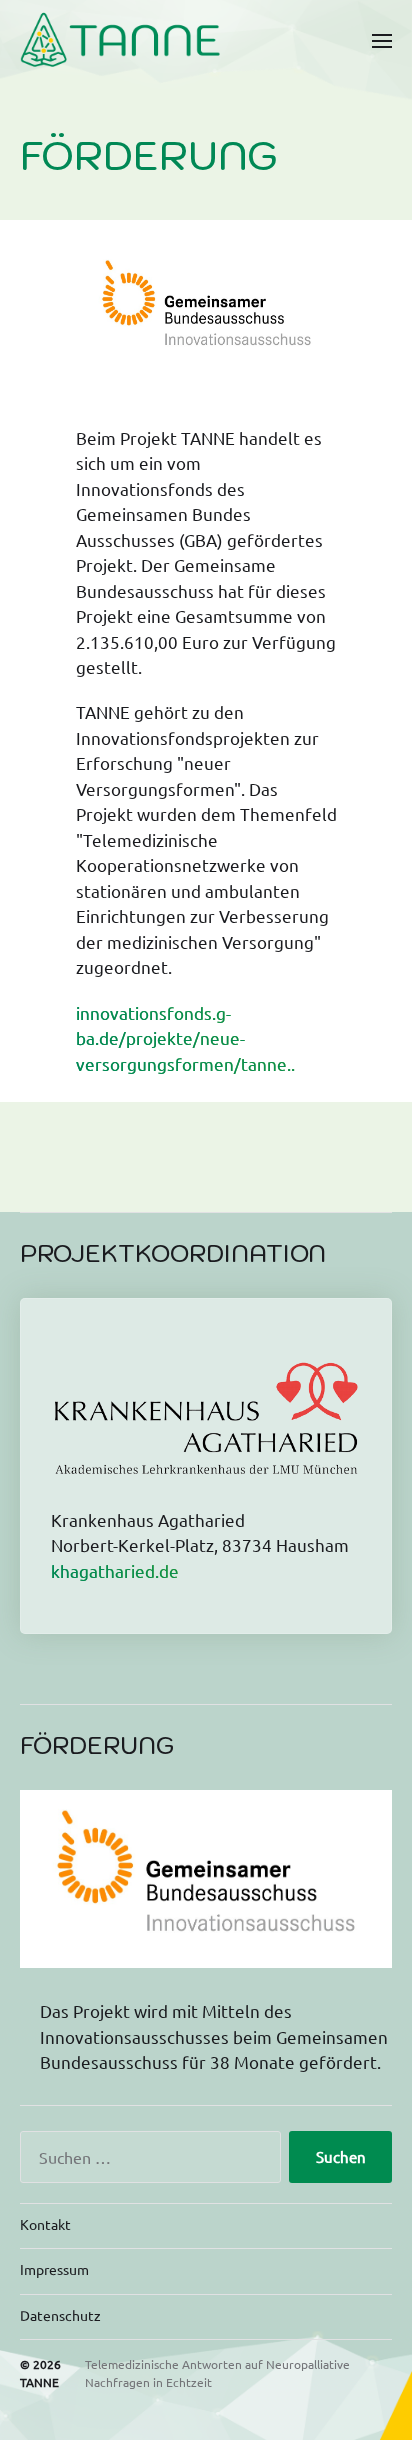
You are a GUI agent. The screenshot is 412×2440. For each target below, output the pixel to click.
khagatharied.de (115, 1570)
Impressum (54, 2269)
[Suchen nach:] (146, 2161)
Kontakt (45, 2224)
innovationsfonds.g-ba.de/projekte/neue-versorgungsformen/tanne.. (185, 1038)
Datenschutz (60, 2315)
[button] (382, 40)
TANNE (39, 2382)
